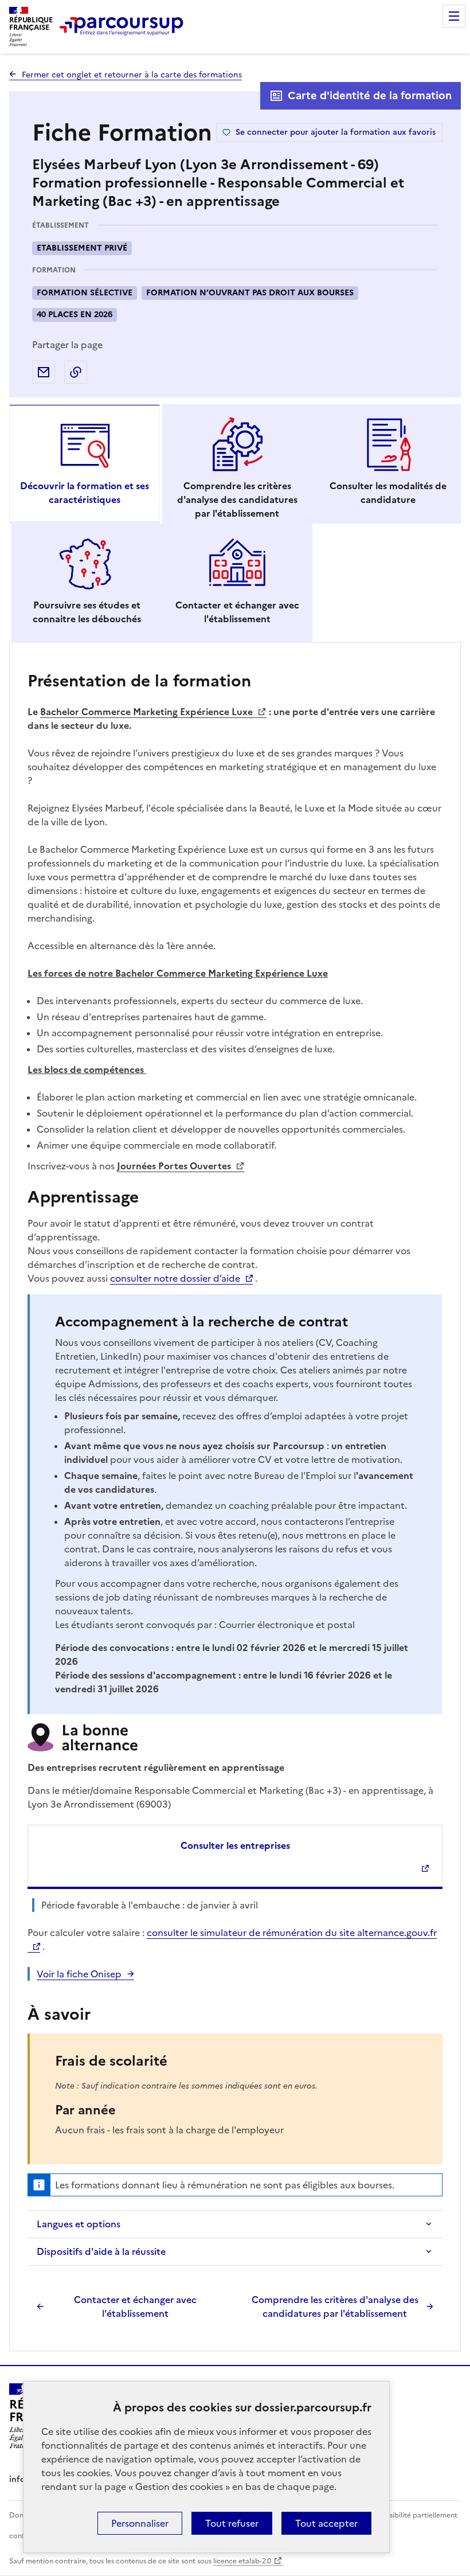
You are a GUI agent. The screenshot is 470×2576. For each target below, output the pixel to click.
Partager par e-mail (44, 372)
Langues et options (79, 2224)
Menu (454, 16)
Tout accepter (326, 2523)
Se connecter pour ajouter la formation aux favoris (336, 132)
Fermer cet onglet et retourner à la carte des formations (132, 75)
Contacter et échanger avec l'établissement (135, 2306)
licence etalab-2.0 (242, 2561)
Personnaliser (140, 2523)
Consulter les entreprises (235, 1845)
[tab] (85, 464)
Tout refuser (232, 2523)
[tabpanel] (235, 1493)
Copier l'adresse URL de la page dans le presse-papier (76, 372)
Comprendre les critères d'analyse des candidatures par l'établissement (335, 2306)
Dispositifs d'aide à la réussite (101, 2251)
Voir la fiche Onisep (79, 1974)
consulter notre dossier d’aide (175, 1278)
